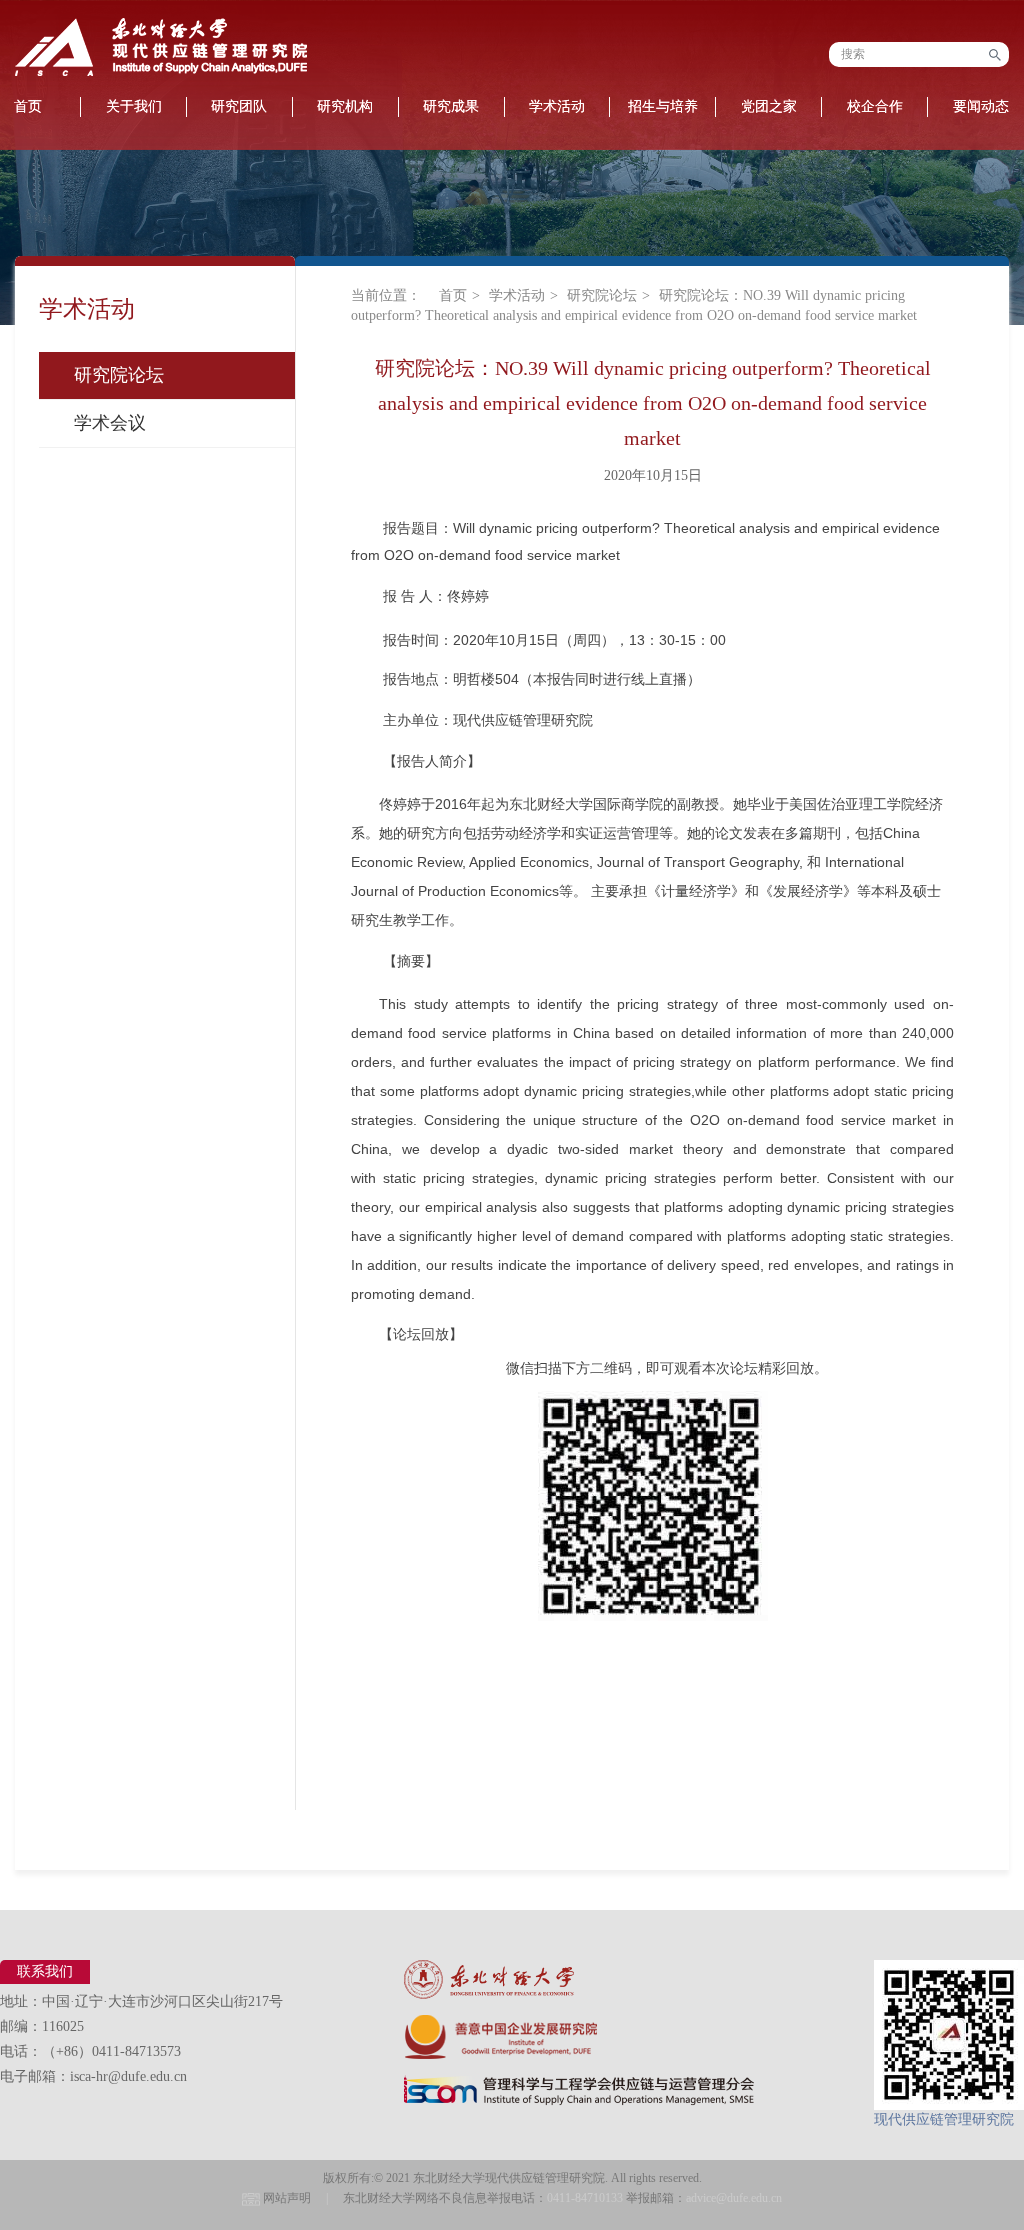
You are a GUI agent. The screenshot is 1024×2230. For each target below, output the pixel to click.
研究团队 (239, 106)
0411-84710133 (585, 2198)
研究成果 (451, 106)
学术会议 (110, 423)
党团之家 (769, 106)
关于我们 (134, 106)
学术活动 (557, 106)
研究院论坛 (119, 375)
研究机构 (345, 106)
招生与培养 (663, 106)
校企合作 (875, 106)
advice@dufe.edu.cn (734, 2198)
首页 (453, 295)
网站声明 (287, 2198)
